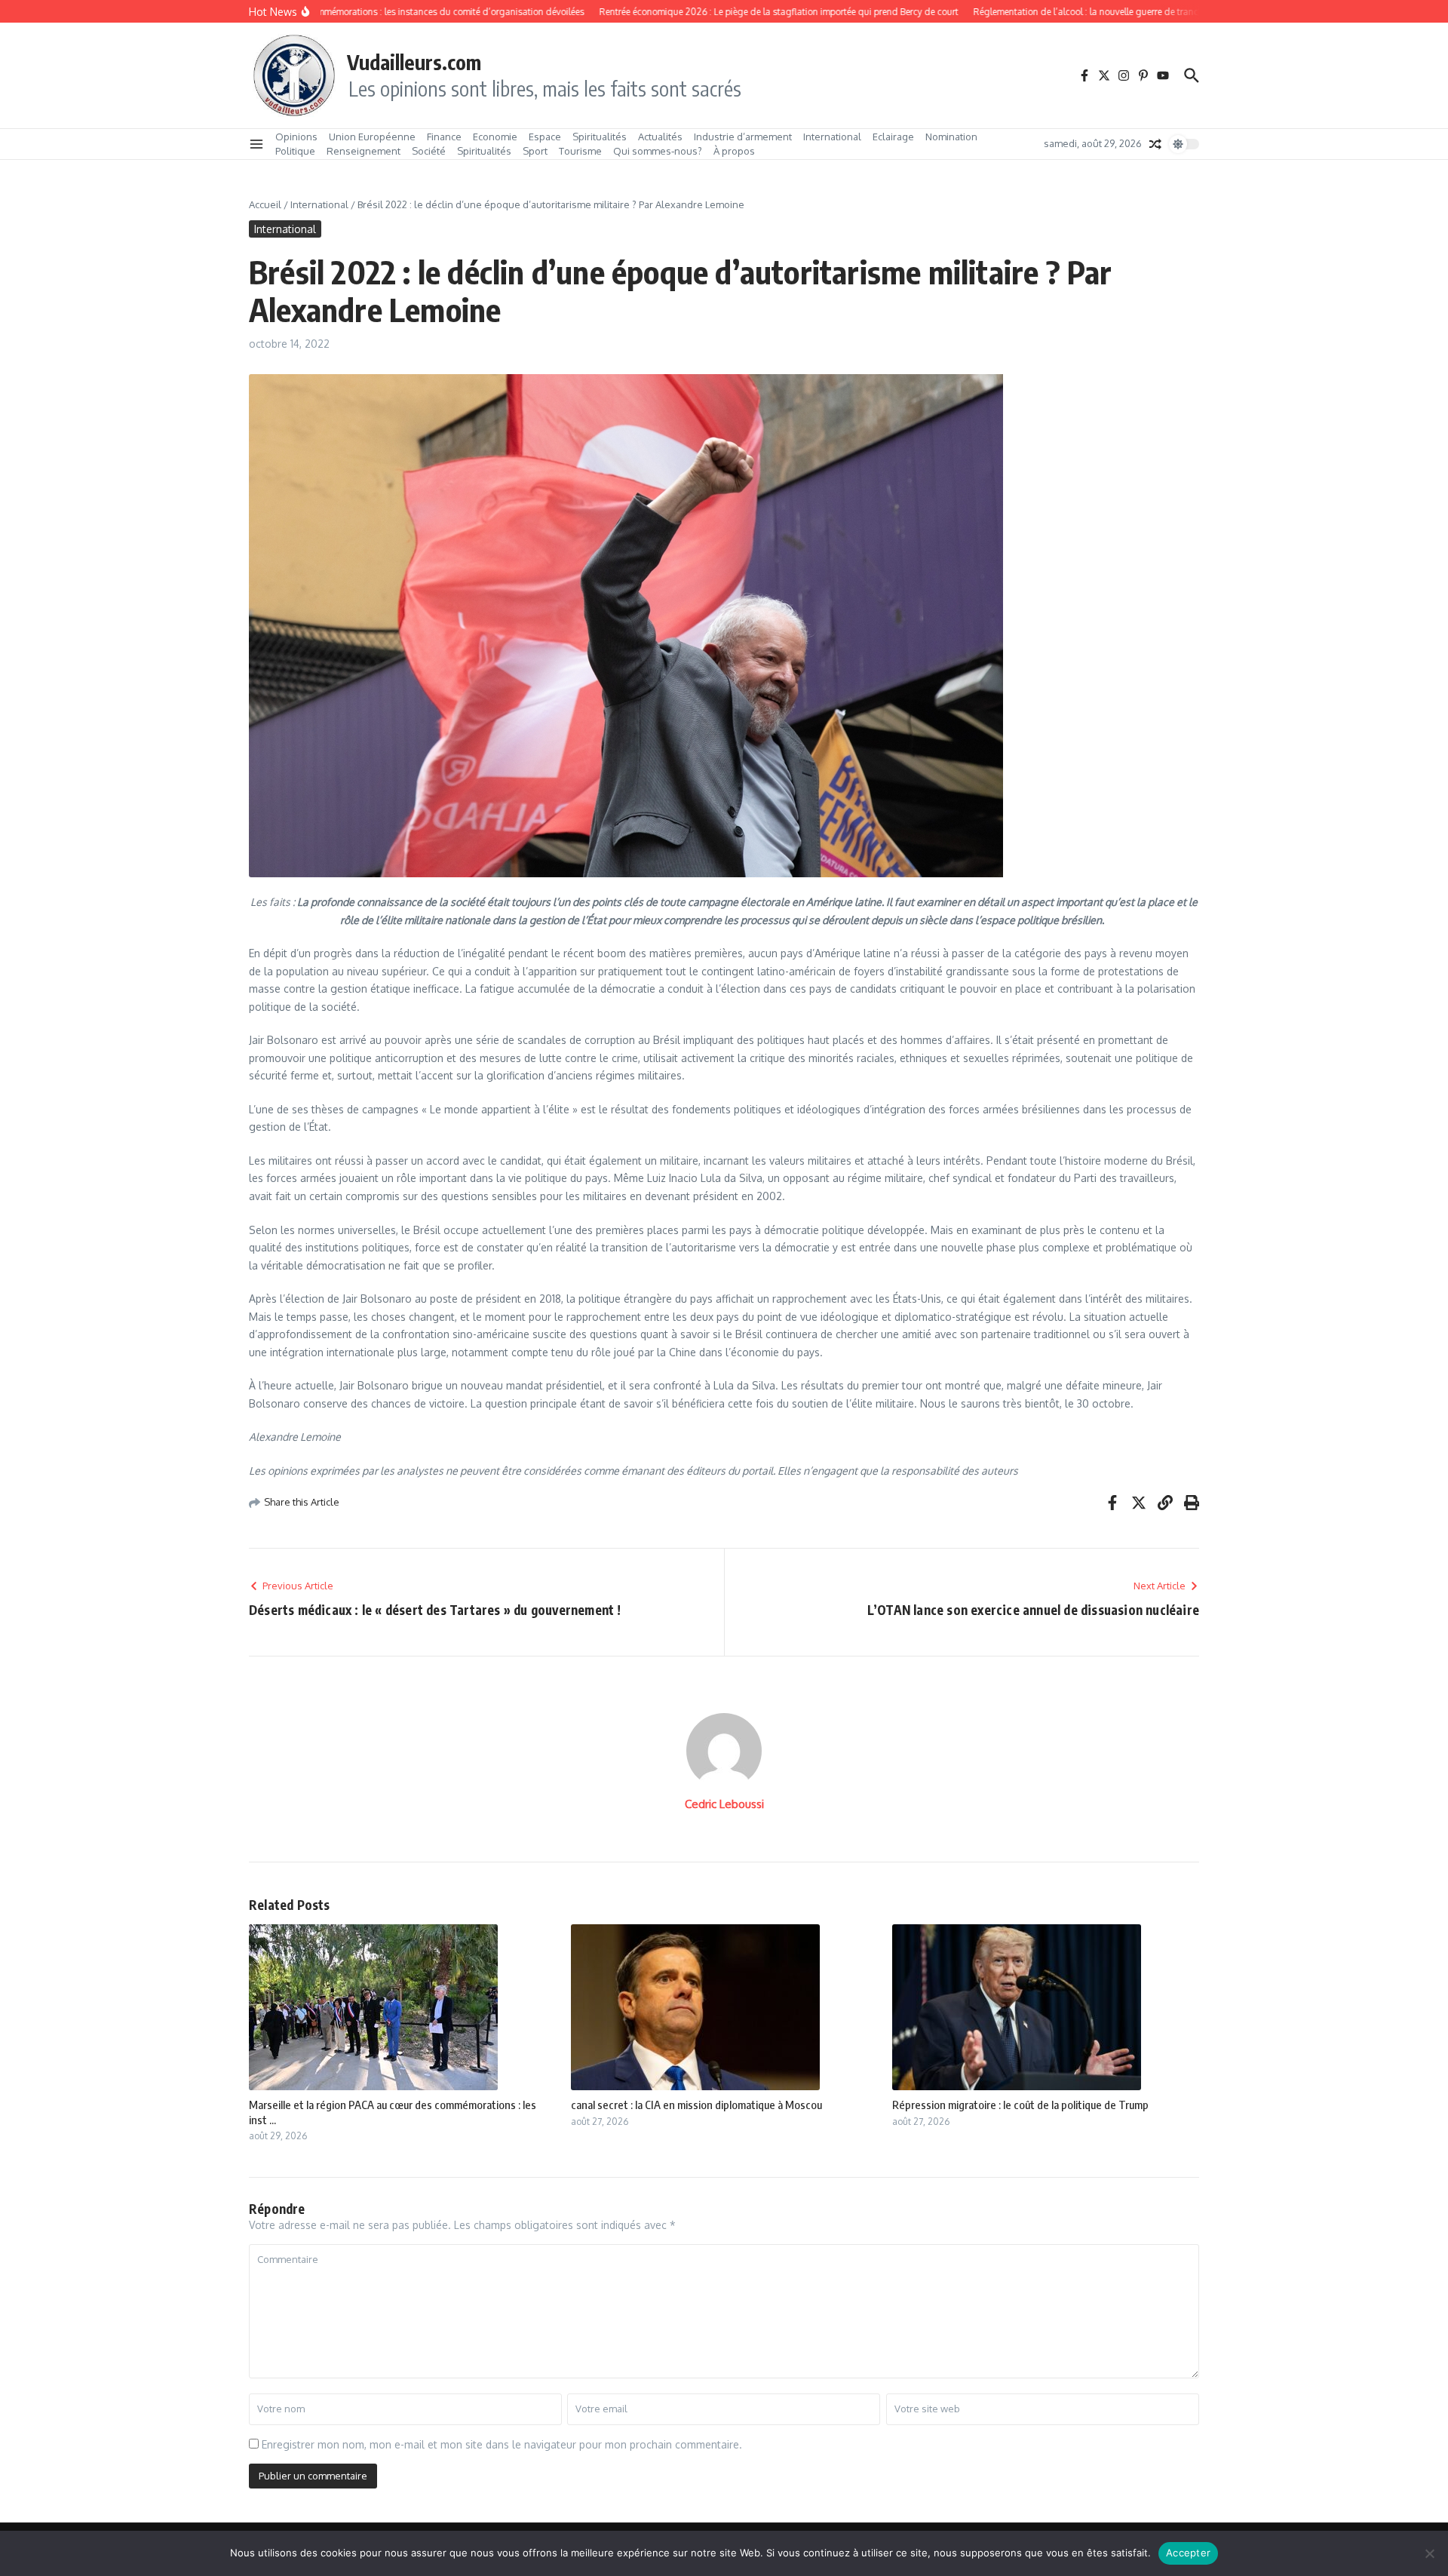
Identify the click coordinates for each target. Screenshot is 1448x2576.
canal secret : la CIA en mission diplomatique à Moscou (696, 2105)
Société (429, 151)
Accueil (265, 204)
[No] (1429, 2553)
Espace (545, 137)
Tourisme (580, 151)
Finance (444, 137)
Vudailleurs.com (414, 62)
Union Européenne (372, 137)
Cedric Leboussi (724, 1804)
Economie (495, 137)
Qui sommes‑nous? (658, 151)
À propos (734, 151)
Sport (535, 151)
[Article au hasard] (1155, 144)
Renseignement (364, 151)
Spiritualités (600, 137)
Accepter (1188, 2553)
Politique (295, 151)
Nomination (951, 137)
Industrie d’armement (743, 137)
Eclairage (893, 137)
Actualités (660, 137)
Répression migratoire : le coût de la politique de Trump (1020, 2105)
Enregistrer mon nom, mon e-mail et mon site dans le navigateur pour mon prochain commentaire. (502, 2444)
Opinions (296, 137)
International (832, 137)
